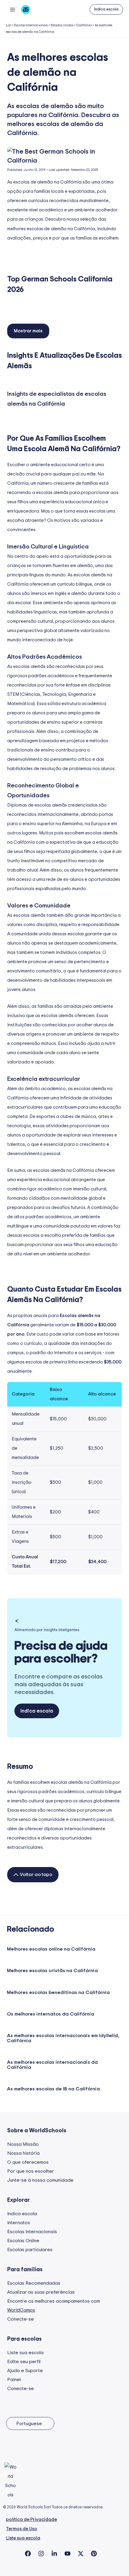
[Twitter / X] (81, 2554)
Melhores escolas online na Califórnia (51, 1949)
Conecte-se (21, 2319)
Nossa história (23, 2153)
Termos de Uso (22, 2529)
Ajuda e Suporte (25, 2371)
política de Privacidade (31, 2520)
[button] (106, 9)
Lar (9, 25)
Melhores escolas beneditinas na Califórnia (58, 1992)
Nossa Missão (23, 2144)
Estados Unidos (62, 25)
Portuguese (29, 2424)
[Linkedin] (54, 2554)
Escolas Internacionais (31, 25)
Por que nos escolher (31, 2171)
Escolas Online (23, 2241)
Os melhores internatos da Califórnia (51, 2014)
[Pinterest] (94, 2554)
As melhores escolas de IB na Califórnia (53, 2089)
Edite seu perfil (24, 2362)
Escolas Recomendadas (34, 2283)
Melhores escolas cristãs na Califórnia (52, 1971)
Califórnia (84, 25)
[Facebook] (28, 2554)
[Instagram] (41, 2554)
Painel (14, 2380)
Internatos (19, 2223)
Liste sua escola (25, 2353)
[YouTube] (67, 2554)
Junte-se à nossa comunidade (40, 2180)
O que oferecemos (28, 2162)
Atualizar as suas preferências (41, 2292)
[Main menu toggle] (12, 9)
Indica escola (22, 2214)
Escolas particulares (30, 2250)
